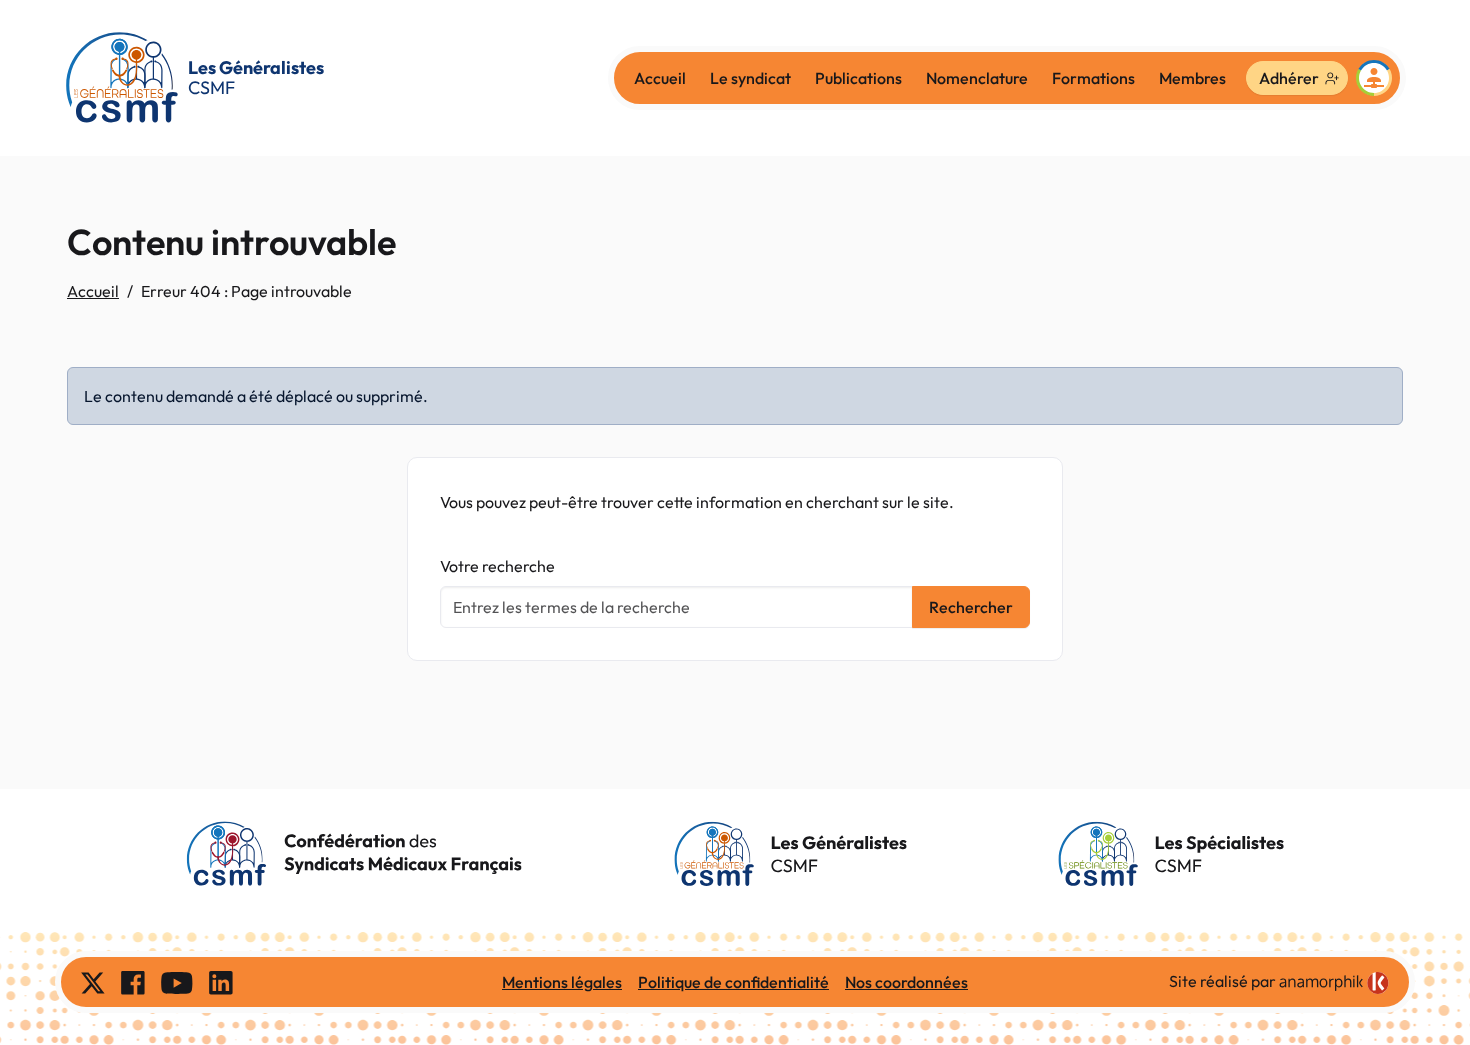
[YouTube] (177, 982)
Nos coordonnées (906, 982)
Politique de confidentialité (733, 982)
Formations (1093, 78)
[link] (1334, 983)
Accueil (660, 78)
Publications (858, 78)
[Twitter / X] (93, 982)
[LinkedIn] (221, 982)
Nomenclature (977, 78)
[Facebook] (133, 982)
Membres (1192, 78)
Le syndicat (750, 78)
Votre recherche (497, 566)
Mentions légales (562, 982)
